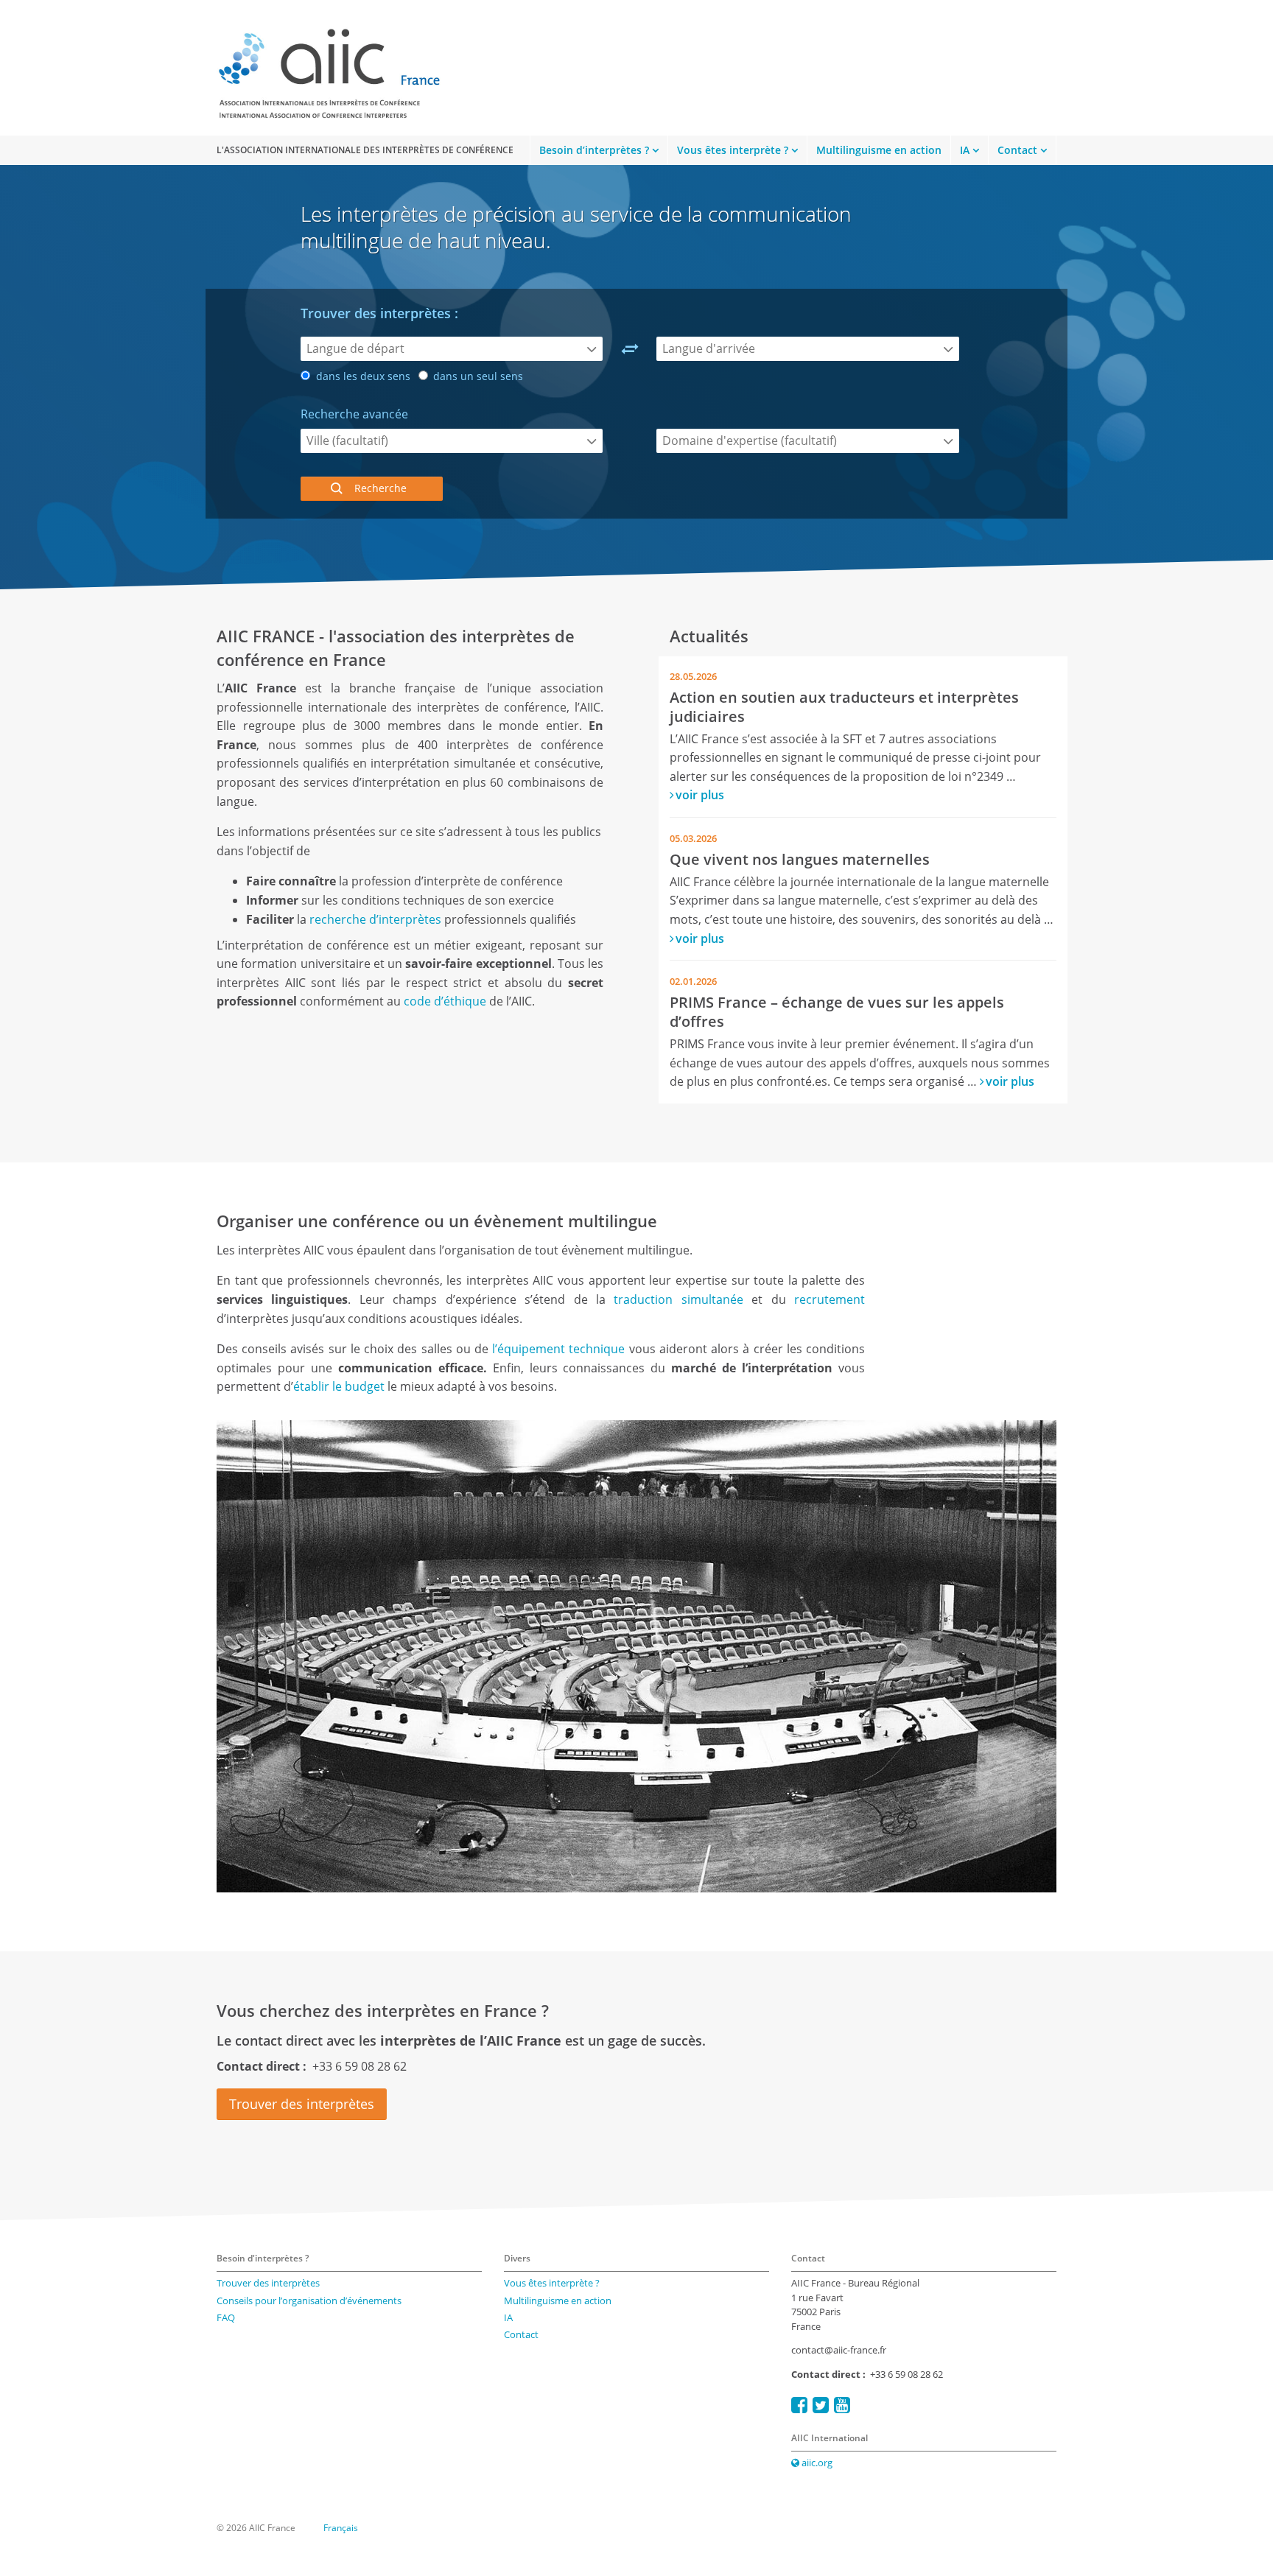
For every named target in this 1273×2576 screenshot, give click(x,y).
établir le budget (339, 1386)
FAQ (226, 2317)
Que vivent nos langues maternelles (800, 859)
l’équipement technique (560, 1349)
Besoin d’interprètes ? (594, 150)
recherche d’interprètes (375, 919)
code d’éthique (445, 1001)
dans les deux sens (362, 376)
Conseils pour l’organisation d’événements (309, 2300)
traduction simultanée (678, 1299)
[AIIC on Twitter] (821, 2405)
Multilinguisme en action (879, 150)
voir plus (700, 795)
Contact (1017, 150)
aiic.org (816, 2463)
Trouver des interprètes (302, 2104)
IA (965, 150)
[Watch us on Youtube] (842, 2405)
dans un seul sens (477, 376)
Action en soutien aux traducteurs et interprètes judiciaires (844, 707)
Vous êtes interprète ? (733, 150)
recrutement (830, 1299)
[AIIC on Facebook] (799, 2405)
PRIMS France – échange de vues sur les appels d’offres (837, 1012)
